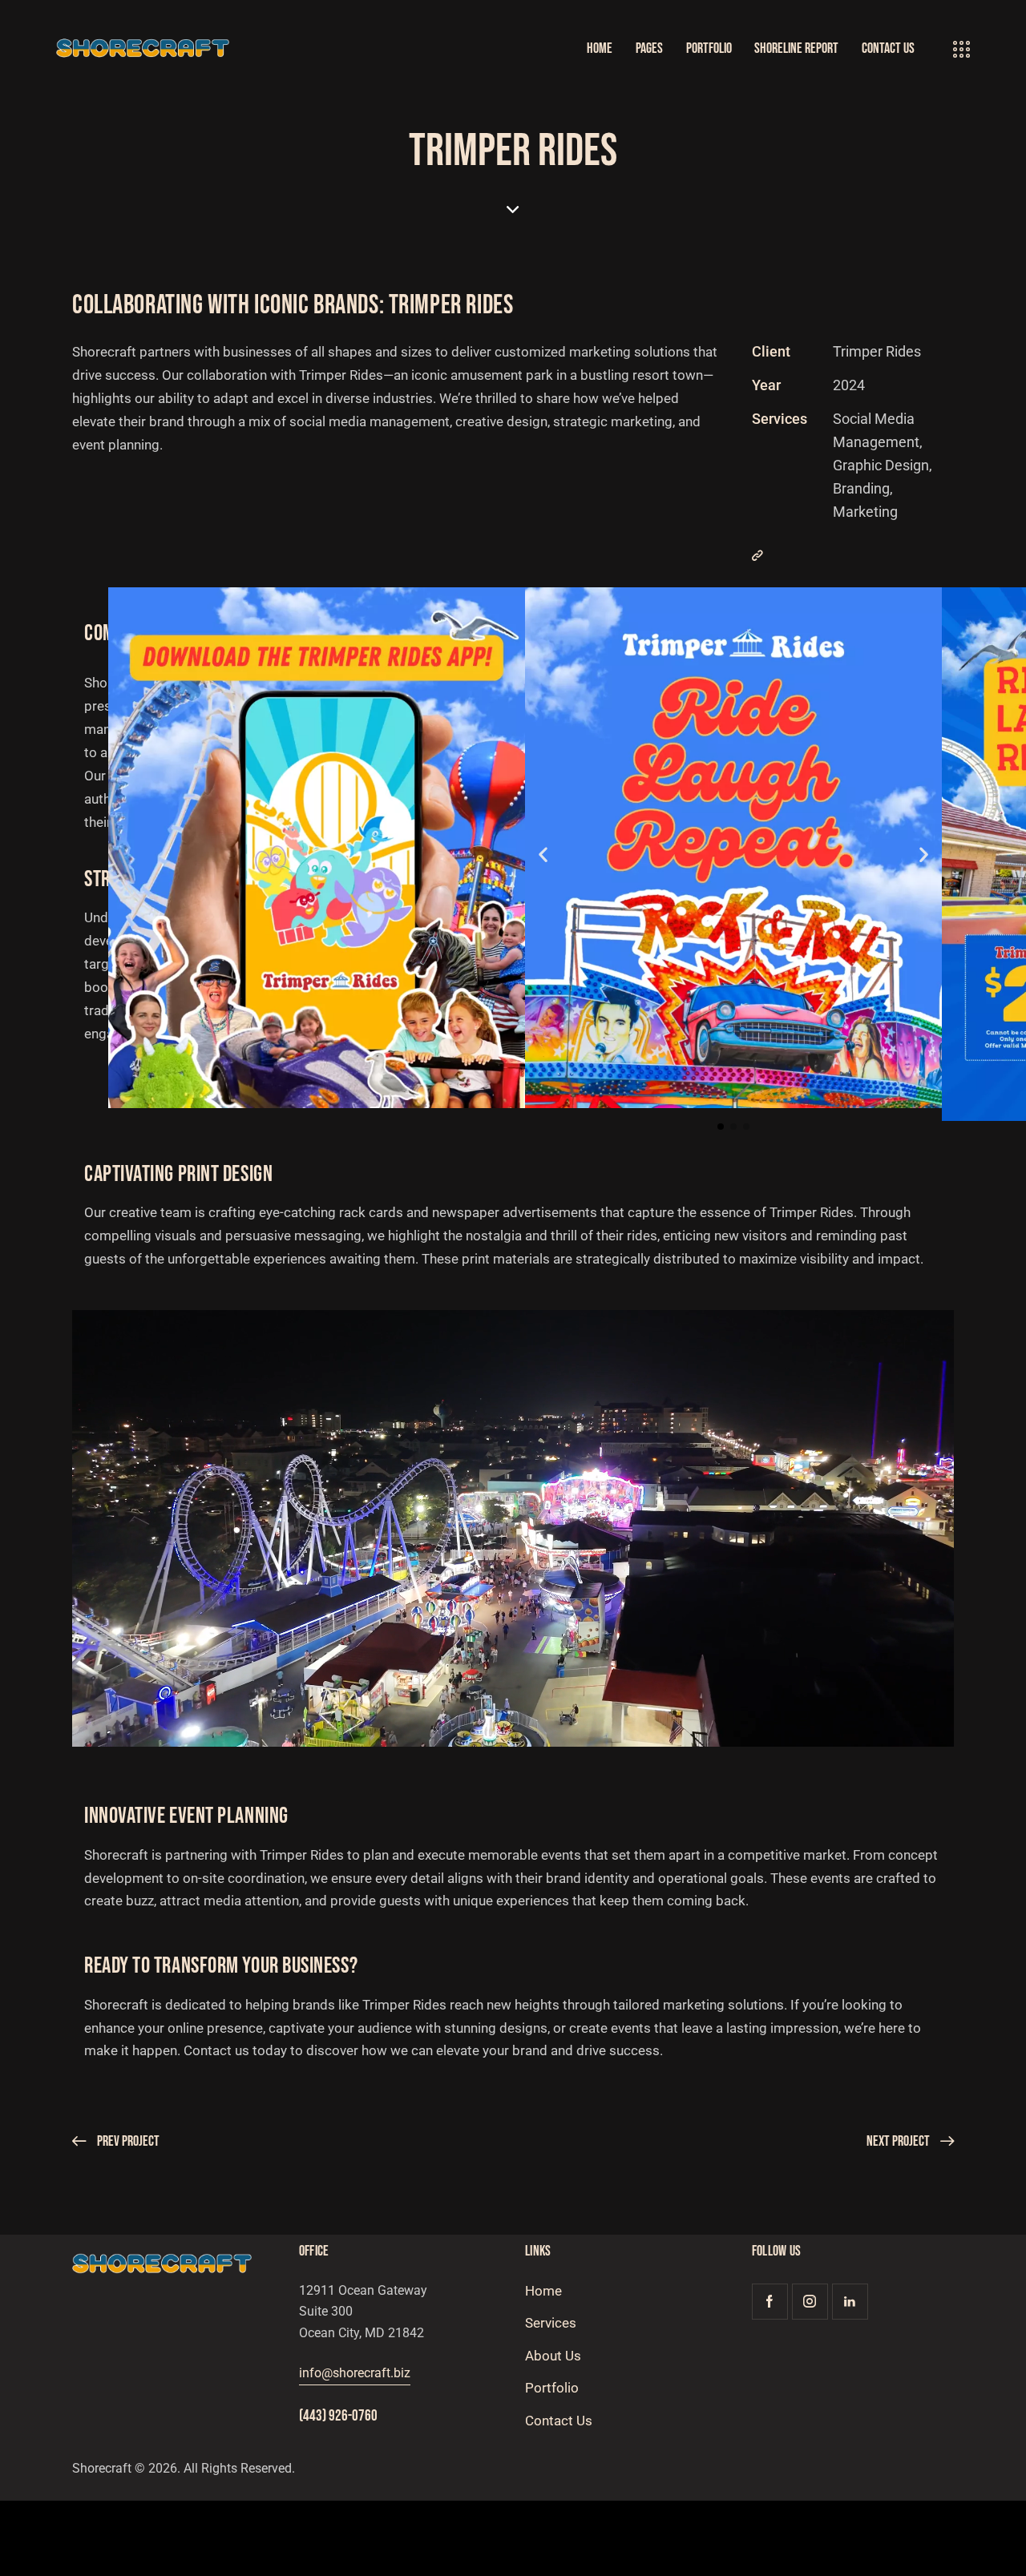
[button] (543, 854)
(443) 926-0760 (338, 2416)
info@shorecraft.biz (355, 2373)
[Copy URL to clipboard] (757, 556)
